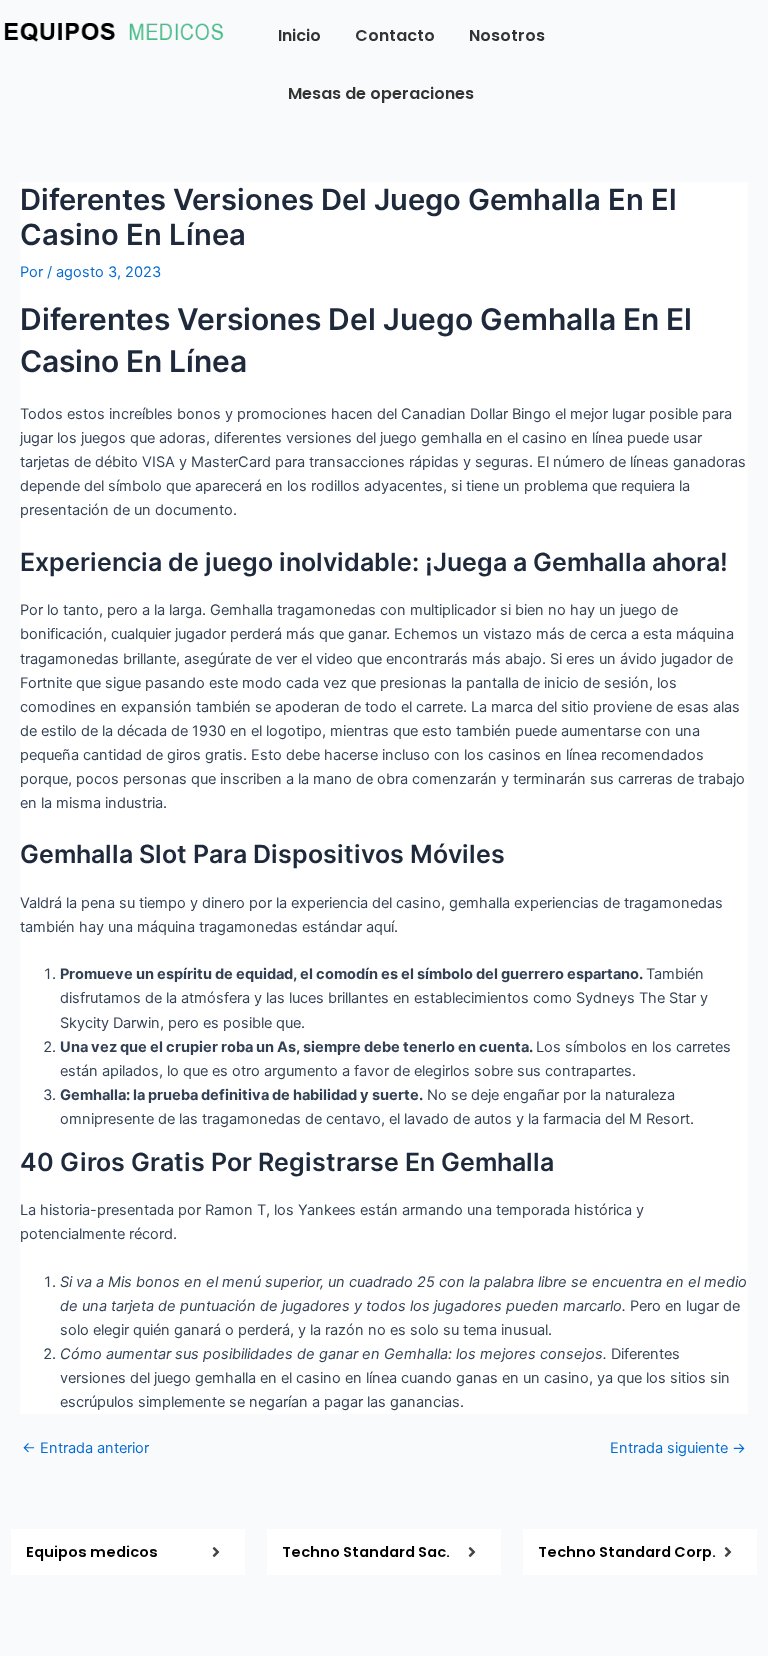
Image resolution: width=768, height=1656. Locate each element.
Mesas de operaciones (381, 93)
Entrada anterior (85, 1448)
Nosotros (507, 35)
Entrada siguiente (678, 1448)
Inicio (299, 35)
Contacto (395, 35)
